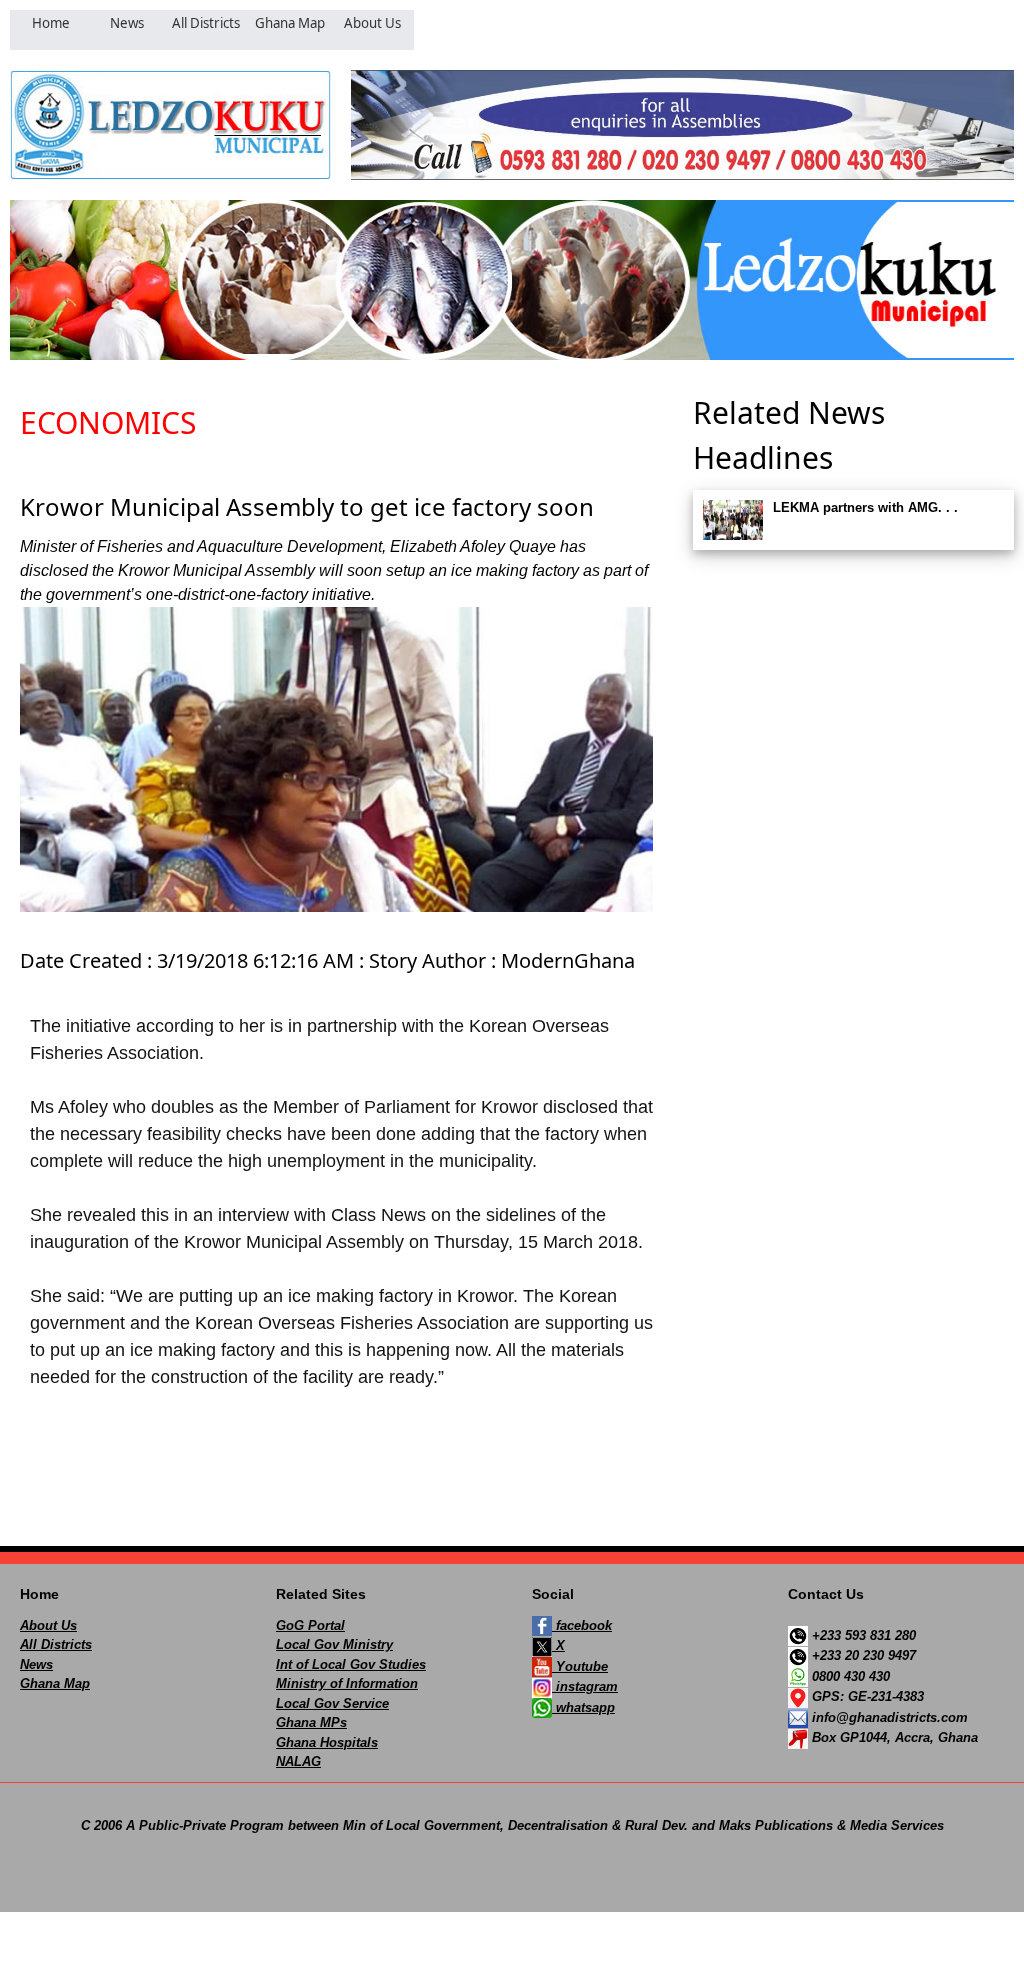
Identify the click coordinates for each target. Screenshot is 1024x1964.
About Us (48, 1625)
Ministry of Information (347, 1683)
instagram (585, 1686)
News (36, 1664)
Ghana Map (55, 1683)
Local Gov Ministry (334, 1644)
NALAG (298, 1761)
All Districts (56, 1644)
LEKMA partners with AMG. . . (865, 507)
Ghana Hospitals (327, 1742)
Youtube (580, 1666)
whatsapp (583, 1707)
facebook (582, 1625)
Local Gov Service (332, 1703)
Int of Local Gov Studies (351, 1664)
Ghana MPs (311, 1722)
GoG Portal (310, 1625)
